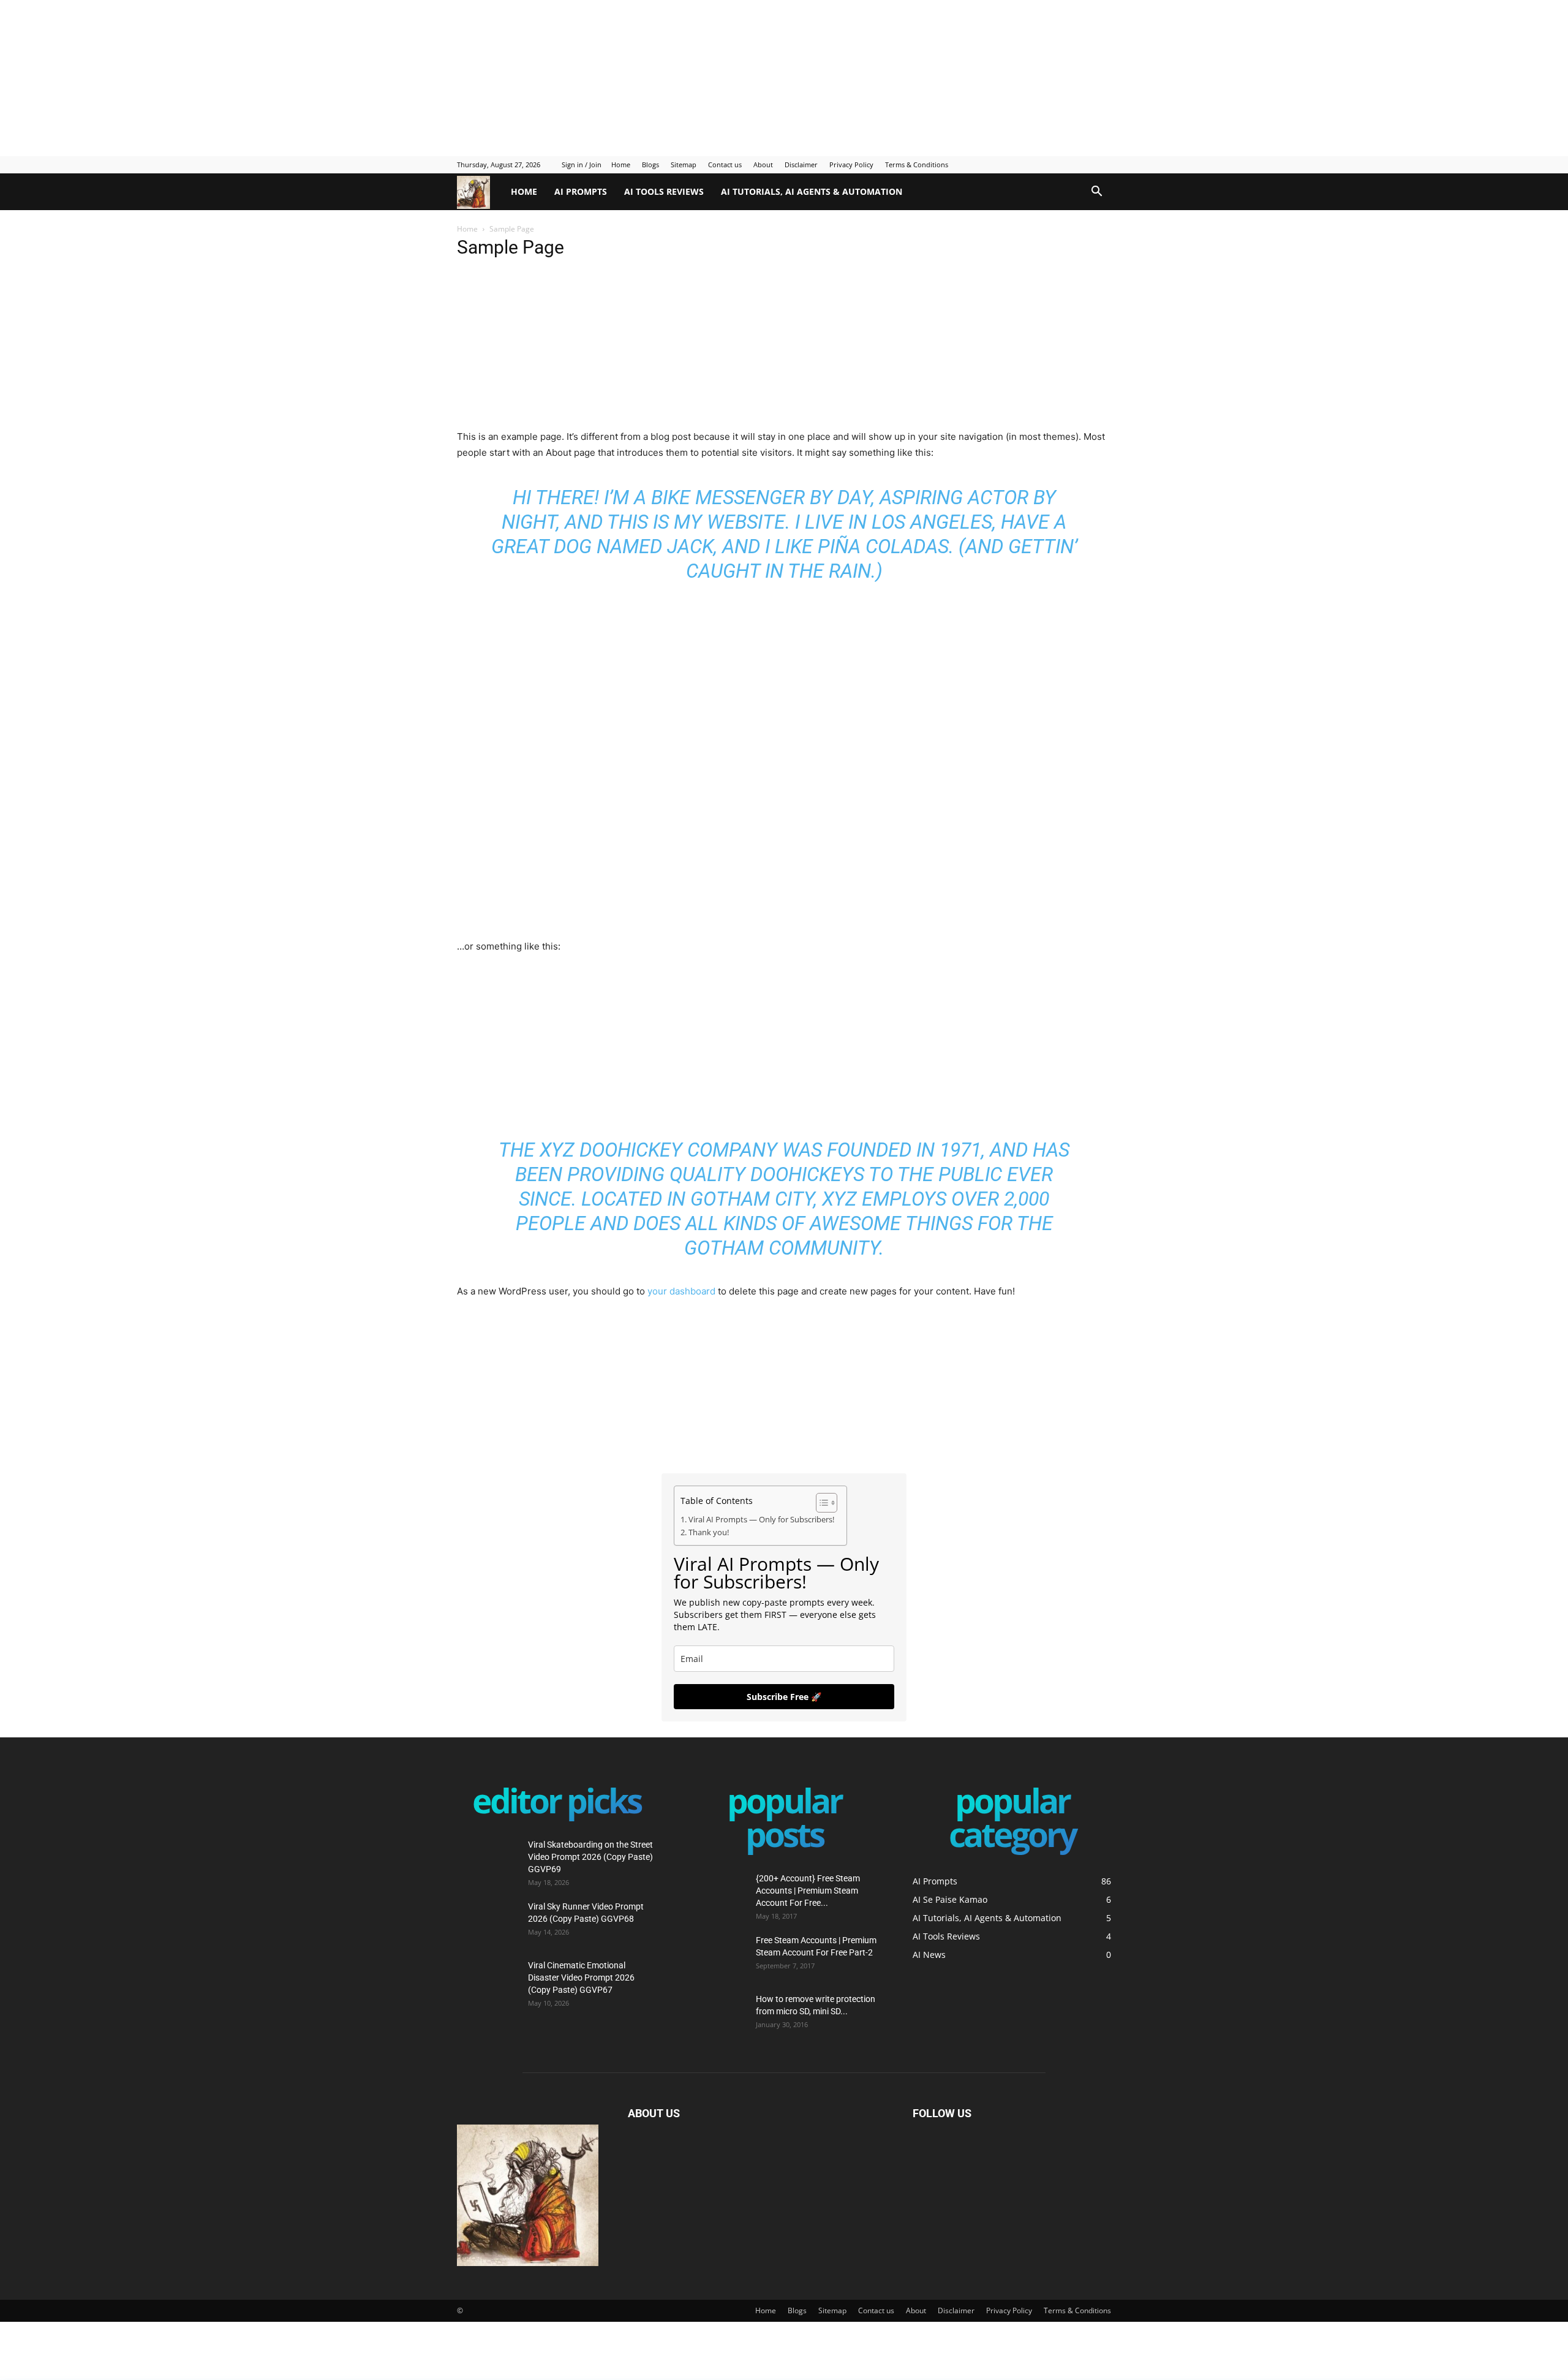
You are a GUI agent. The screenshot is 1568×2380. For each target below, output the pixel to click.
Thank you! (709, 1532)
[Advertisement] (297, 77)
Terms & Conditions (917, 164)
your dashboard (681, 1291)
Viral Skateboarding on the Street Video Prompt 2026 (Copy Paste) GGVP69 (590, 1857)
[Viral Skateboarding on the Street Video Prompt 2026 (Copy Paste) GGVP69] (488, 1860)
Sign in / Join (582, 164)
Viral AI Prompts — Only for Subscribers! (761, 1520)
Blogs (650, 164)
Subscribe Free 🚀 (784, 1697)
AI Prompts (581, 191)
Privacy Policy (851, 164)
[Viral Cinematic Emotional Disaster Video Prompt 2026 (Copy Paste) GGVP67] (488, 1981)
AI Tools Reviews (664, 191)
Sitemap (684, 164)
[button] (1096, 193)
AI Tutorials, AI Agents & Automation (812, 191)
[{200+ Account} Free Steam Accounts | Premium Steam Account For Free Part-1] (715, 1894)
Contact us (725, 164)
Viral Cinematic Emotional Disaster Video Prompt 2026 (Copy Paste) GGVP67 (581, 1978)
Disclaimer (801, 164)
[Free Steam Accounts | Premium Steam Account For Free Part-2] (715, 1955)
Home (621, 164)
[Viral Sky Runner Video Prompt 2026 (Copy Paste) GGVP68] (488, 1922)
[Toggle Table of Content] (820, 1503)
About (763, 164)
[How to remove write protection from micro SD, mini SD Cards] (706, 2008)
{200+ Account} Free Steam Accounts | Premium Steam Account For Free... (808, 1891)
